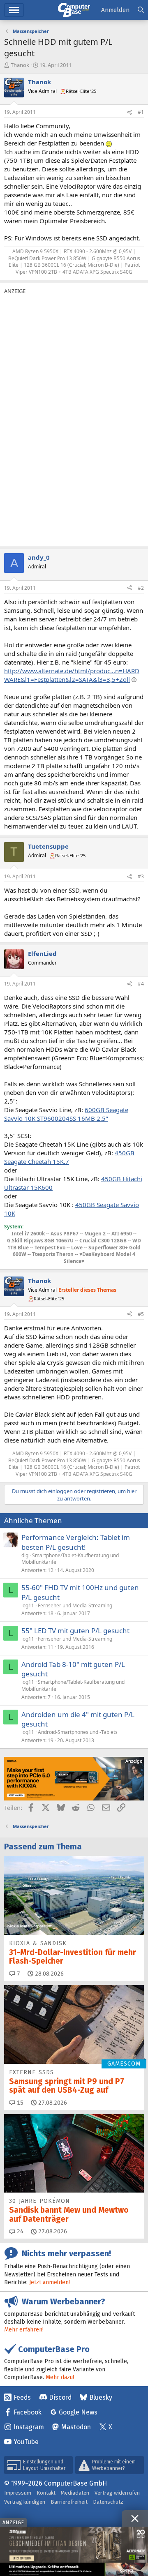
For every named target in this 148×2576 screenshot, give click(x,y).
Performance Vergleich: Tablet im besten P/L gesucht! (76, 1542)
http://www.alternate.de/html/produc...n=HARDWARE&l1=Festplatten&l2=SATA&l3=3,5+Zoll (72, 675)
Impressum (18, 2493)
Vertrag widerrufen (117, 2493)
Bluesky (101, 2397)
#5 (141, 1314)
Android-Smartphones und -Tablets (78, 1732)
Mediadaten (75, 2493)
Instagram (29, 2427)
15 (19, 2103)
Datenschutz (108, 2502)
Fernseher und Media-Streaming (75, 1605)
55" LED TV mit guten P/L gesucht (75, 1631)
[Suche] (141, 10)
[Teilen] (129, 112)
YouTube (26, 2442)
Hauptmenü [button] (14, 10)
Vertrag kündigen (25, 2502)
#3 (141, 876)
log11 (28, 1605)
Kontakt (46, 2493)
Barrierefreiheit (69, 2502)
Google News (78, 2412)
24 (19, 2231)
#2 (141, 588)
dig (25, 1555)
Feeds (22, 2397)
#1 (141, 112)
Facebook (28, 2412)
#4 (141, 984)
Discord (60, 2397)
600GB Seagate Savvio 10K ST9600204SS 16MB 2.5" (66, 1114)
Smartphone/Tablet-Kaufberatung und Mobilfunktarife (70, 1559)
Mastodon (76, 2427)
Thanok (20, 65)
